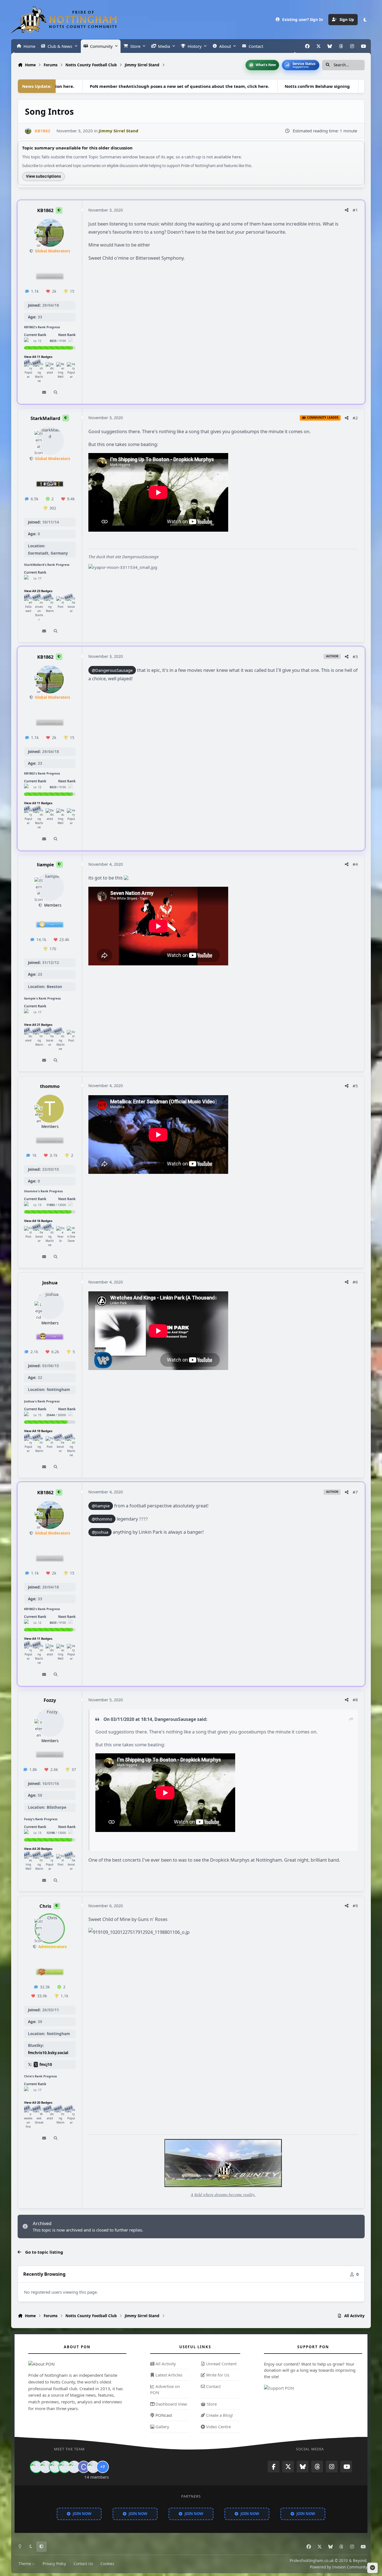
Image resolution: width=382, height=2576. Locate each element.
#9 (355, 1906)
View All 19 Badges (38, 1431)
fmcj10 (46, 2064)
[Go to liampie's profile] (50, 887)
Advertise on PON (165, 2389)
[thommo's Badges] (28, 1205)
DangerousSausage (175, 1719)
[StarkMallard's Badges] (28, 579)
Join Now (82, 2514)
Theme (25, 2564)
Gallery (162, 2427)
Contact (213, 2386)
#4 (355, 864)
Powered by (339, 2567)
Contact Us (83, 2564)
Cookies (107, 2564)
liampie (45, 864)
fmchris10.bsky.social (48, 2053)
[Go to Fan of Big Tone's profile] (65, 2467)
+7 (103, 2467)
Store (211, 2404)
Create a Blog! (219, 2415)
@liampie (101, 1506)
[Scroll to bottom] (372, 2568)
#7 (355, 1492)
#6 (355, 1282)
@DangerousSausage (112, 670)
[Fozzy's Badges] (28, 1833)
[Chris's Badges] (28, 2090)
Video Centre (218, 2427)
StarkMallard (45, 418)
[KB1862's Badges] (28, 341)
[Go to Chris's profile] (50, 1929)
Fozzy (50, 1700)
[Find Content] (56, 393)
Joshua (50, 1282)
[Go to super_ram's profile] (55, 2467)
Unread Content (221, 2364)
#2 (355, 418)
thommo (50, 1086)
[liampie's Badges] (28, 1012)
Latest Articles (168, 2375)
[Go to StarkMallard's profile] (50, 441)
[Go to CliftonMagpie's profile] (84, 2467)
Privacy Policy (54, 2564)
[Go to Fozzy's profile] (50, 1723)
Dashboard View (171, 2404)
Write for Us (217, 2375)
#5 (355, 1086)
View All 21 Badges (38, 1025)
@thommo (102, 1519)
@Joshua (100, 1532)
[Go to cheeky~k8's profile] (46, 2467)
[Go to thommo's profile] (50, 1109)
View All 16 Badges (38, 1221)
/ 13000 (56, 1205)
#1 (355, 210)
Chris (45, 1906)
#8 (355, 1700)
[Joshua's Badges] (28, 1415)
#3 (355, 656)
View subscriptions (43, 176)
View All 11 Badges (38, 357)
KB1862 (45, 210)
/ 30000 (56, 1415)
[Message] (44, 393)
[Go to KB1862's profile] (28, 131)
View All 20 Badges (38, 1849)
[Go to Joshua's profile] (50, 1305)
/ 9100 (58, 341)
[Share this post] (347, 210)
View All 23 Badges (38, 591)
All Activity (165, 2364)
